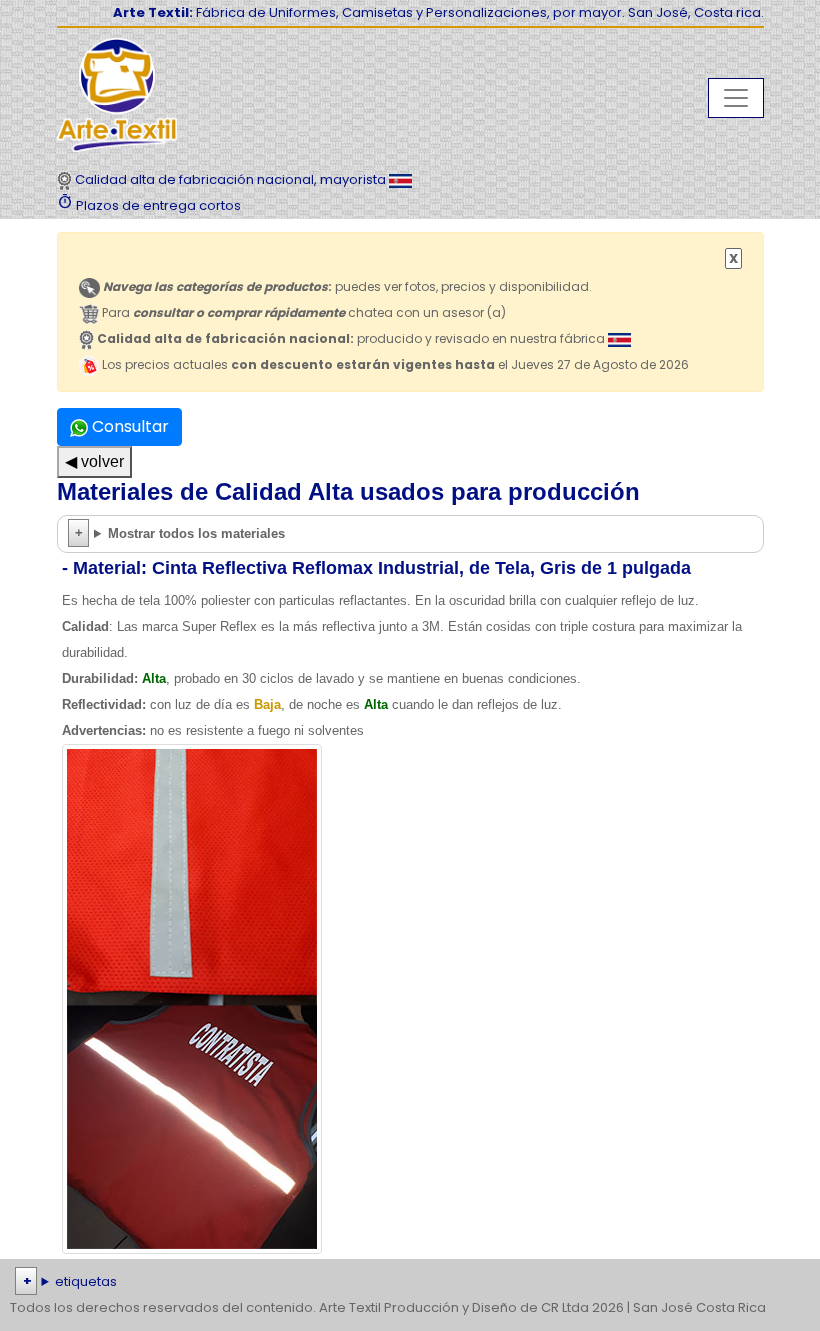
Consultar (128, 426)
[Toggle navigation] (736, 98)
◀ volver (94, 461)
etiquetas (86, 1281)
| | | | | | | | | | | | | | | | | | (407, 1283)
